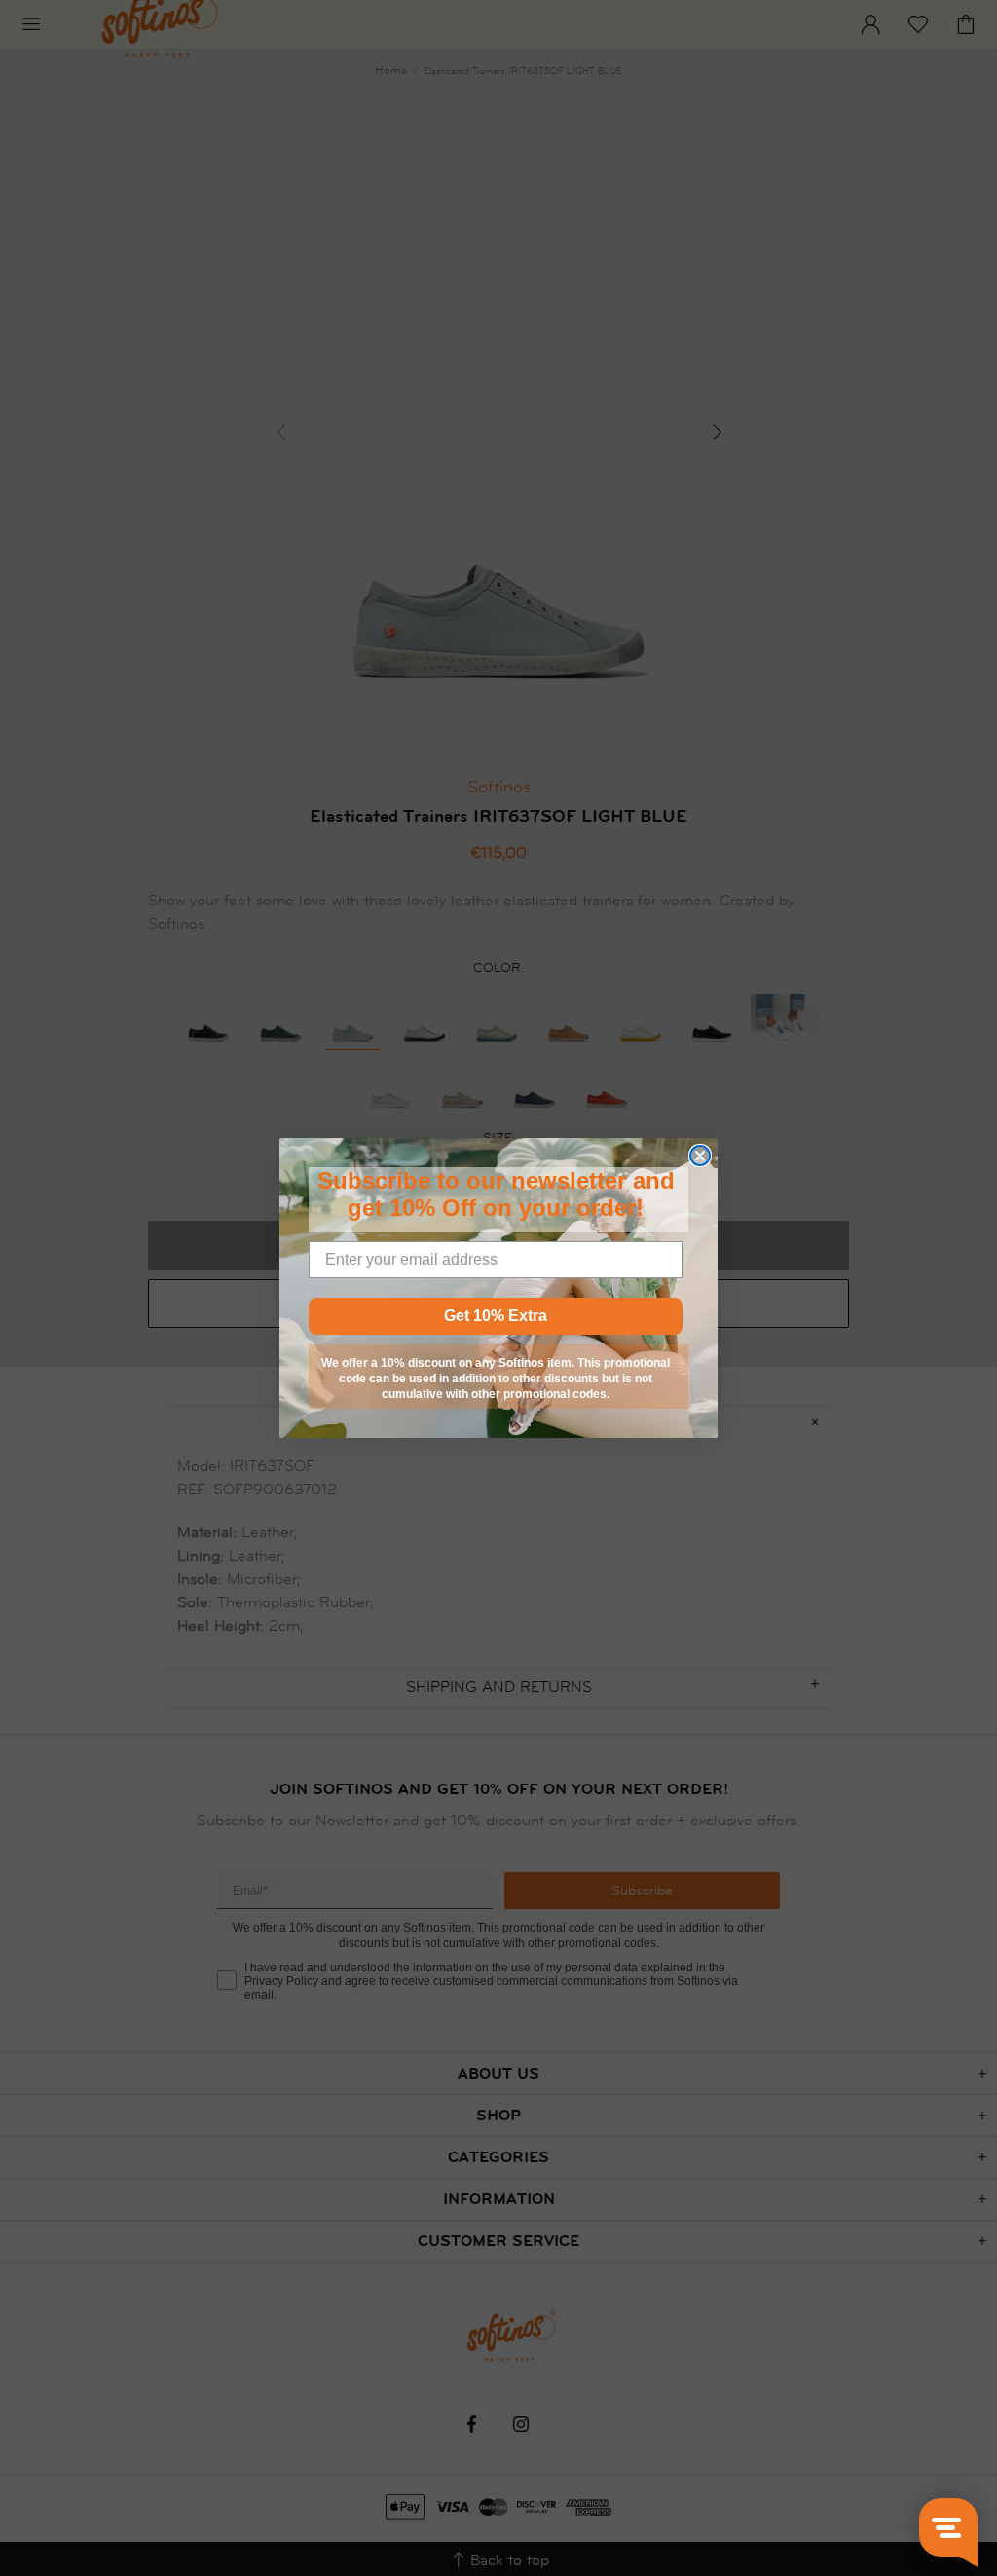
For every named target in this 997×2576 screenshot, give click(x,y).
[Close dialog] (700, 1156)
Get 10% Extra (496, 1316)
